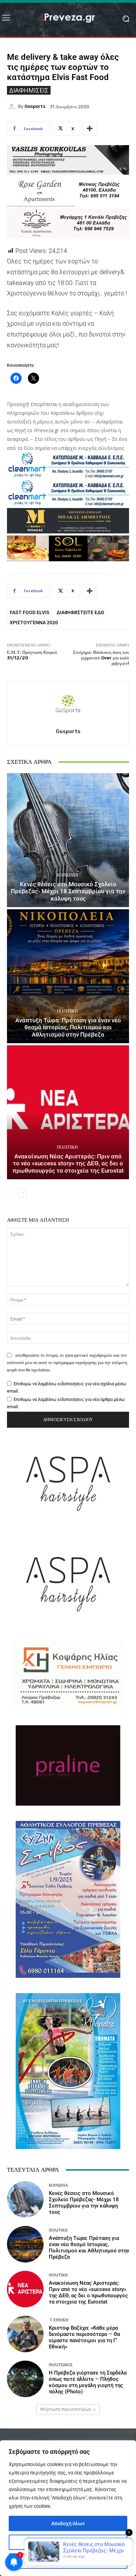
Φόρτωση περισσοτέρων (66, 2409)
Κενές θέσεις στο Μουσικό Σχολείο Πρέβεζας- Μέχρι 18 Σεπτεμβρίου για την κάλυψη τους (68, 891)
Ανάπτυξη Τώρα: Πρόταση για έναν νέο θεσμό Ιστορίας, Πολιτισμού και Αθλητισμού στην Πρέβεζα (68, 1027)
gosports (35, 106)
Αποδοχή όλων (68, 2523)
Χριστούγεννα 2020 (34, 623)
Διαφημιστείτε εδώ (80, 612)
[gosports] (13, 106)
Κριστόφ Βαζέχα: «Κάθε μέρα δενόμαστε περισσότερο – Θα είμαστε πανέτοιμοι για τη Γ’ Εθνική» (84, 2337)
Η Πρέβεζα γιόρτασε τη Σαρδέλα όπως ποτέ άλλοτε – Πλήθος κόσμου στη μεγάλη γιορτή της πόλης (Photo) (88, 2382)
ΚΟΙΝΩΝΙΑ (67, 875)
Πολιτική (67, 1011)
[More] (90, 129)
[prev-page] (11, 1193)
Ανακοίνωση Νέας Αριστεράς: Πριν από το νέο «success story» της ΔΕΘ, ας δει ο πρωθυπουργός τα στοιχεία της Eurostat (68, 1163)
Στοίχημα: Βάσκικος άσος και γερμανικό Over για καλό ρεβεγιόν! (101, 658)
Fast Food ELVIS (30, 612)
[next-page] (22, 1193)
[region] (68, 2508)
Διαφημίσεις (29, 90)
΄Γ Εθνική (59, 2320)
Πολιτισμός (61, 2365)
